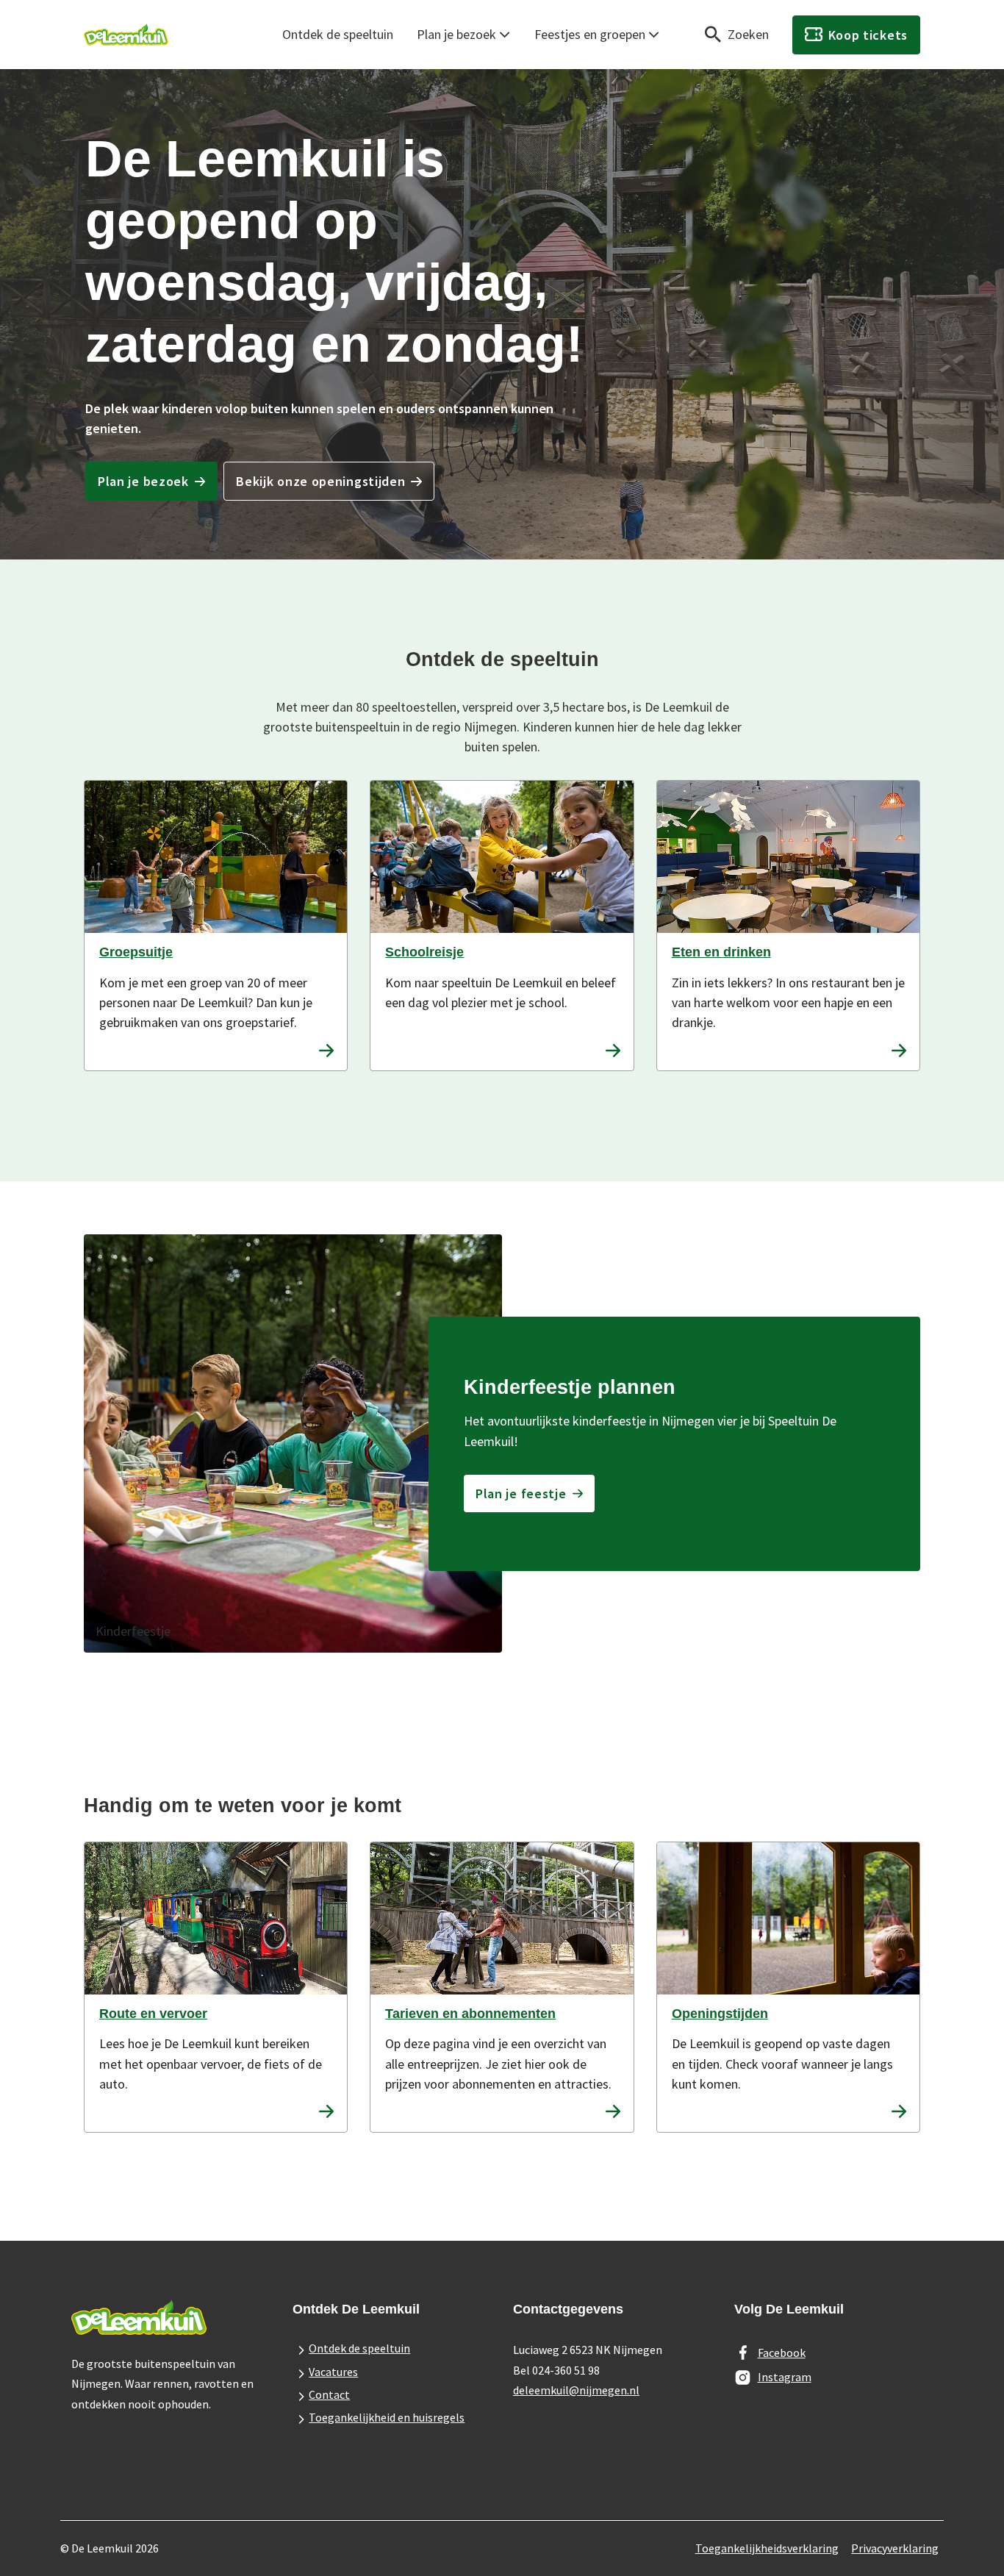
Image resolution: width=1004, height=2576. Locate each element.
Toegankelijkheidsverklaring (767, 2548)
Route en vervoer (153, 2014)
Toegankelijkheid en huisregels (387, 2417)
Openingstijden (720, 2014)
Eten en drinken (721, 952)
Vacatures (333, 2372)
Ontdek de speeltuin (338, 34)
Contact (329, 2394)
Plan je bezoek (456, 34)
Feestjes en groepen (590, 34)
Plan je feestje (521, 1493)
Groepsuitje (136, 952)
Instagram (785, 2377)
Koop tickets (868, 35)
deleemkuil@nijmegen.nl (576, 2390)
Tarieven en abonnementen (470, 2014)
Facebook (782, 2353)
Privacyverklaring (895, 2548)
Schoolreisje (424, 952)
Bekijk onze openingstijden (320, 481)
